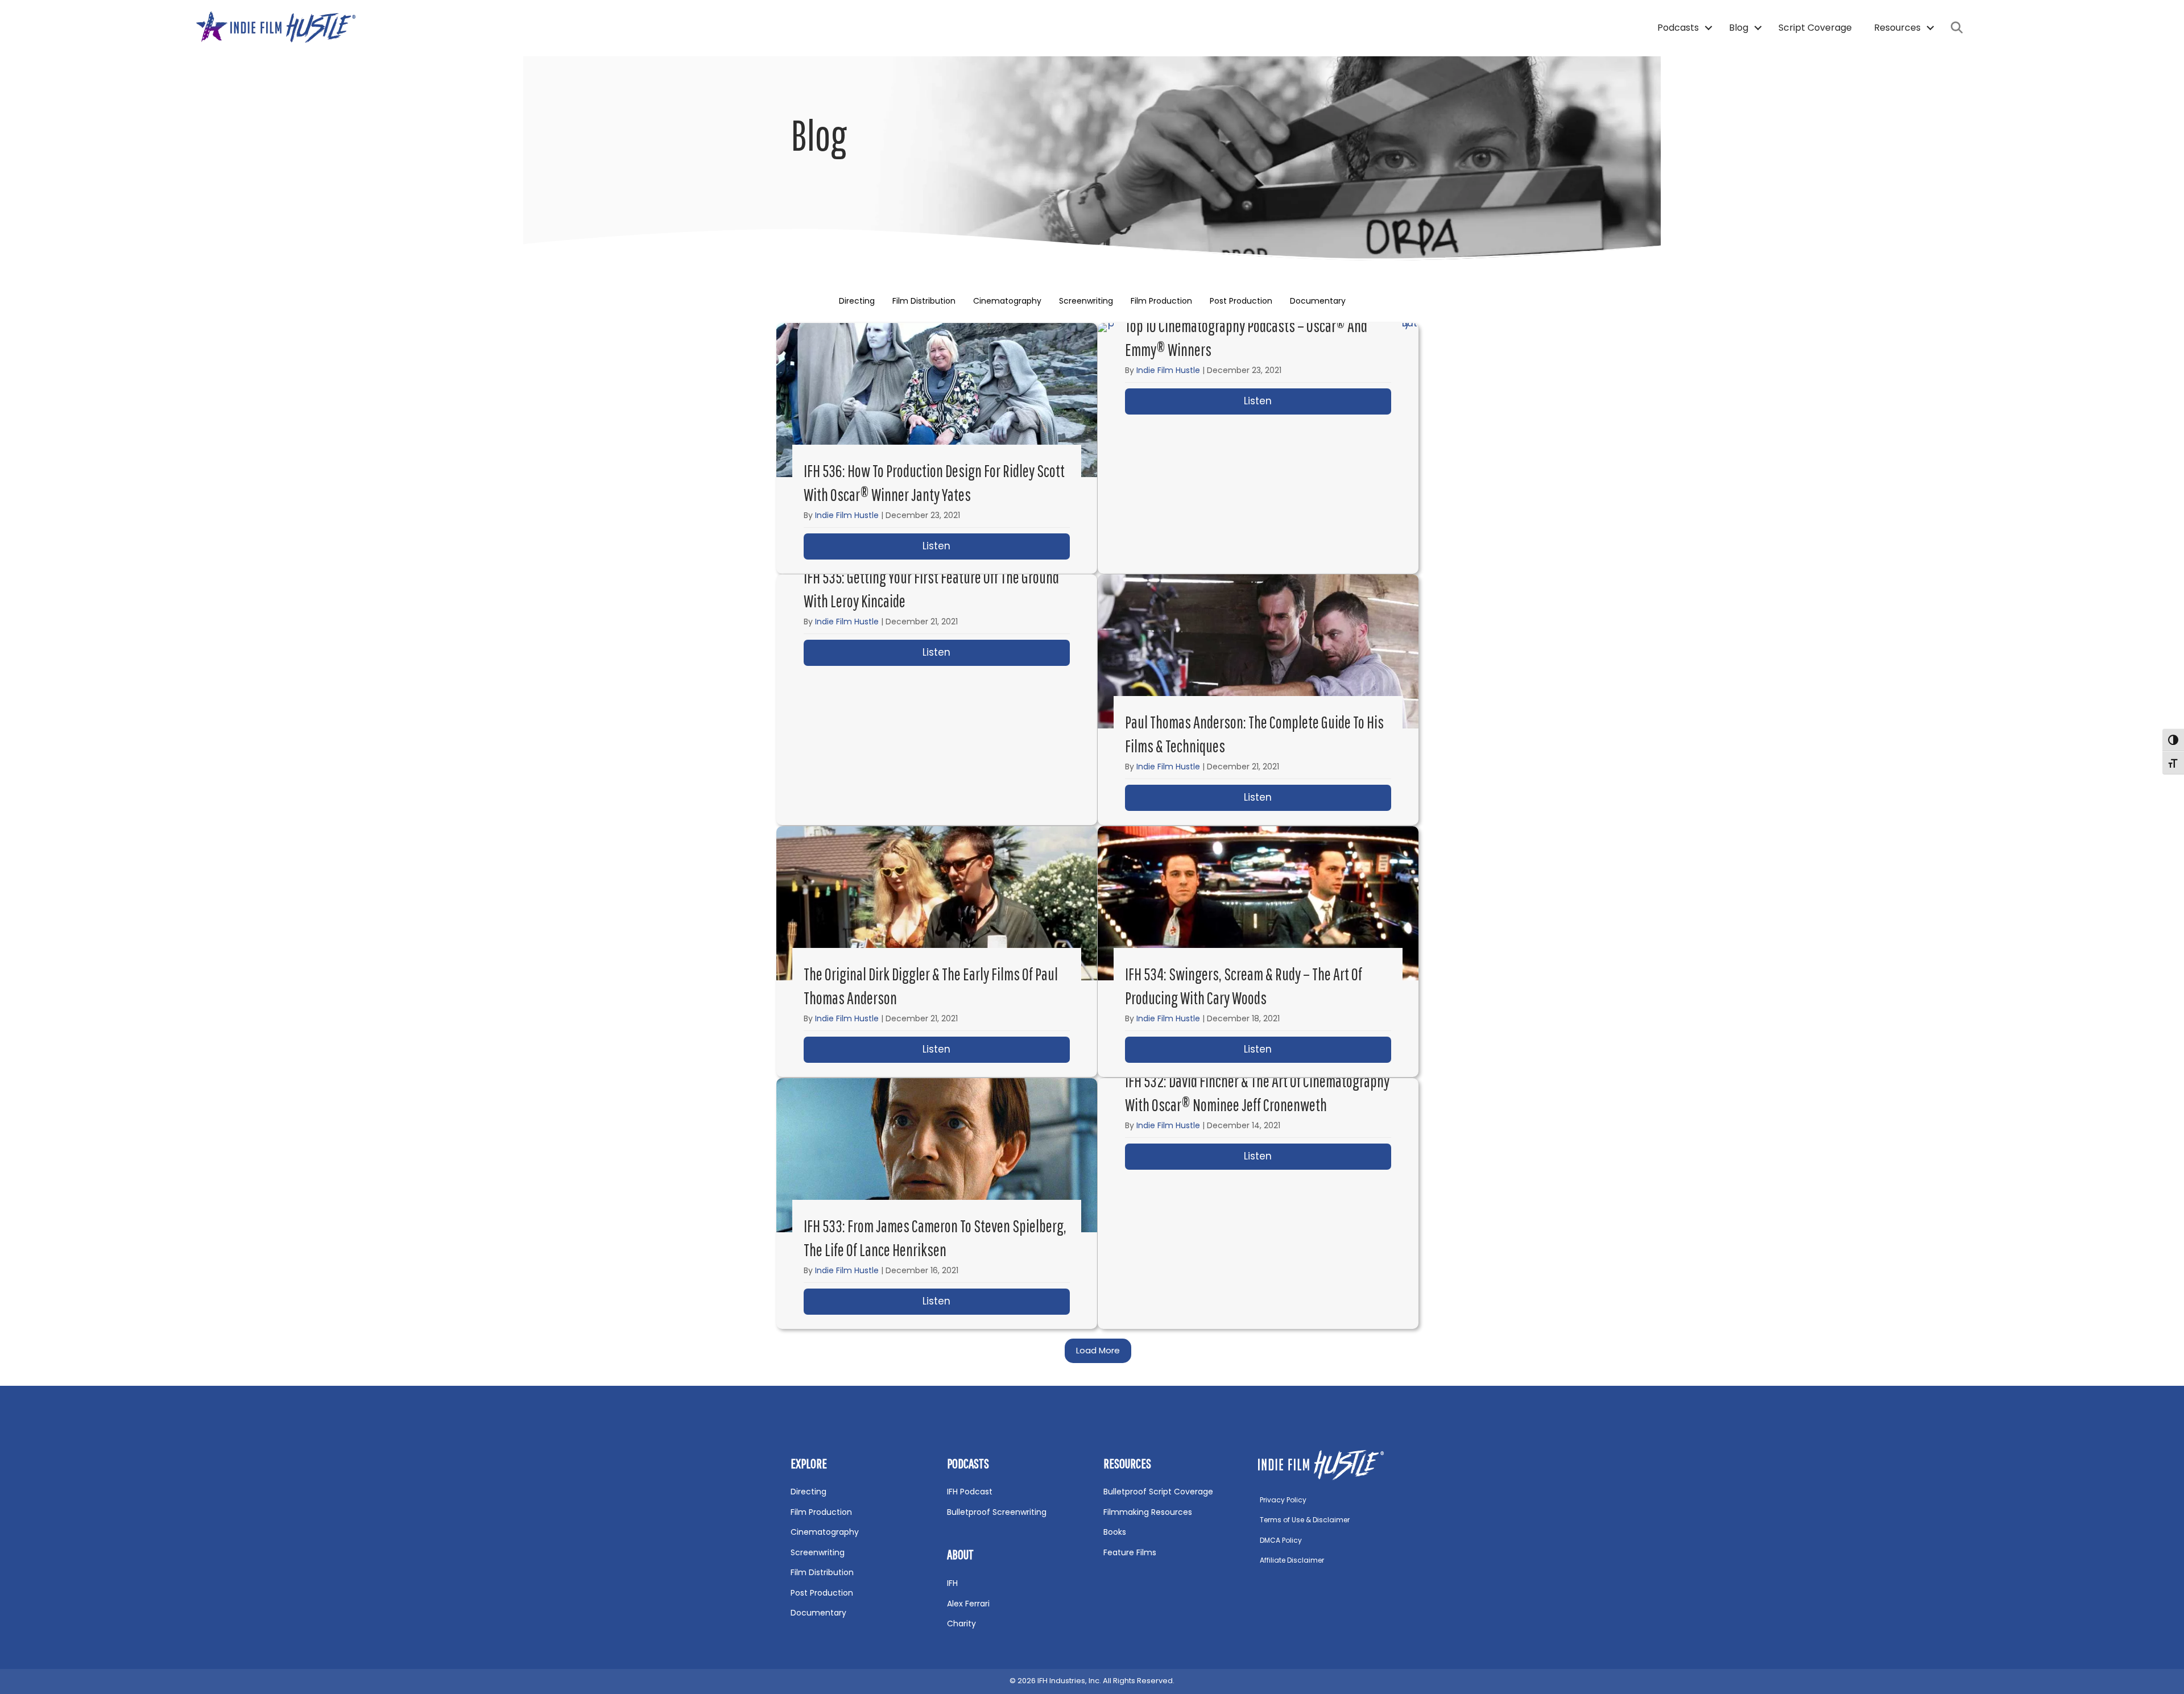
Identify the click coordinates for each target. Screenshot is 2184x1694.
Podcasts (1678, 28)
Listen (996, 546)
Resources (1897, 28)
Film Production (1161, 301)
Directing (857, 301)
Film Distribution (924, 301)
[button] (1708, 28)
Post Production (1241, 301)
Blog (1739, 28)
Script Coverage (1815, 28)
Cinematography (1007, 301)
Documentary (1318, 301)
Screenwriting (1086, 301)
